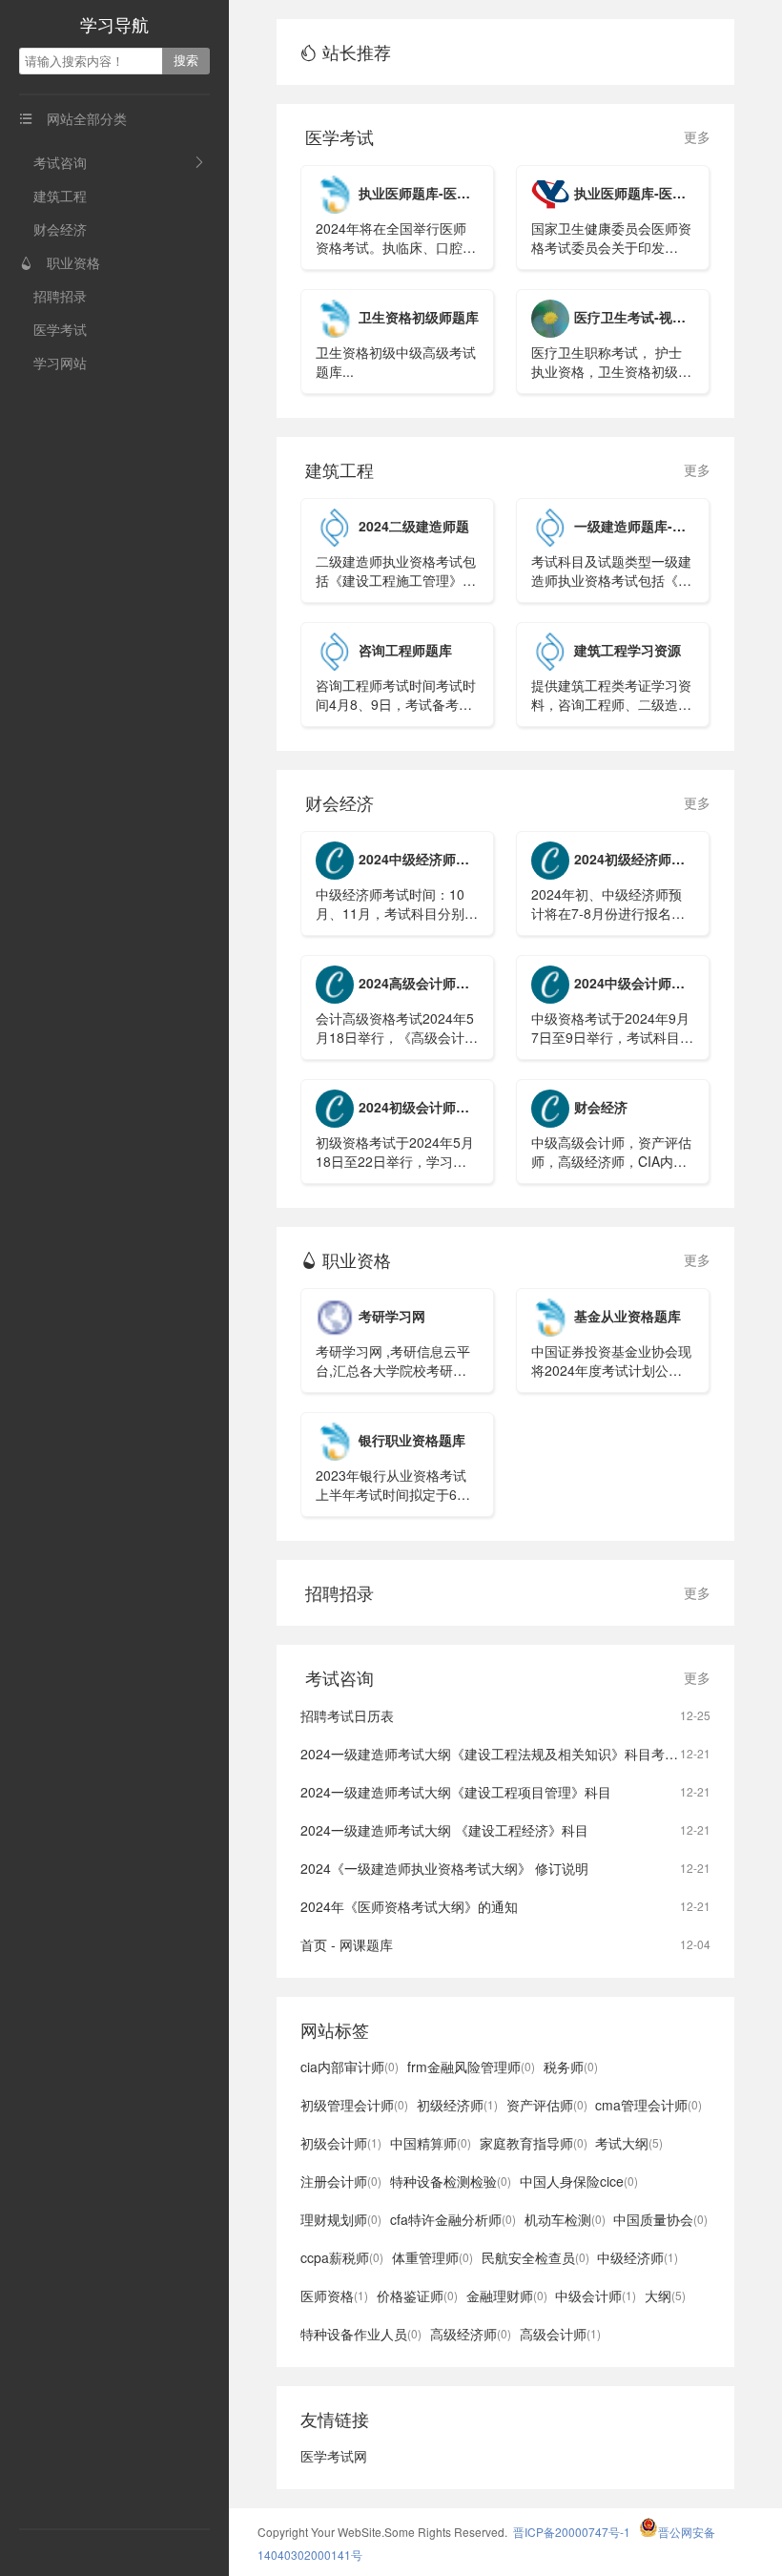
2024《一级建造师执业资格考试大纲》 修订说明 (444, 1868)
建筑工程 (60, 196)
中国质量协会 (660, 2219)
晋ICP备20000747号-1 (572, 2532)
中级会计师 (596, 2296)
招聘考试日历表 (347, 1715)
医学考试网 (334, 2456)
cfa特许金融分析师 (453, 2219)
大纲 (665, 2296)
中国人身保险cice (579, 2181)
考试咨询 (60, 162)
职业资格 (60, 262)
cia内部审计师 (350, 2067)
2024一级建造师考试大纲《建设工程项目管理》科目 (456, 1792)
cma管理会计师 (648, 2105)
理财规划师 (341, 2219)
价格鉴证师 (417, 2296)
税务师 (571, 2067)
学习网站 (60, 363)
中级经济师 (638, 2257)
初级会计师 (341, 2143)
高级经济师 (471, 2334)
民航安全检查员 (535, 2257)
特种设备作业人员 (361, 2334)
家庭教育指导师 (534, 2143)
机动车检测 (565, 2219)
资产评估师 (547, 2105)
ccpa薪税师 (342, 2257)
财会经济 (60, 229)
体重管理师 (432, 2257)
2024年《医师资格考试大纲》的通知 (409, 1906)
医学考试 (60, 329)
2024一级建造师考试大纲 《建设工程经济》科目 (444, 1830)
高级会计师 (560, 2334)
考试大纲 (629, 2143)
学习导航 (114, 24)
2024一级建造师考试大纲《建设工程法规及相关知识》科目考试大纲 (503, 1754)
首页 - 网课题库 (347, 1944)
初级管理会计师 (354, 2105)
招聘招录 (60, 296)
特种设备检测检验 (451, 2181)
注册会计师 (341, 2181)
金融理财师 (507, 2296)
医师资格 (334, 2296)
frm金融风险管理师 (471, 2067)
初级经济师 (457, 2105)
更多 (697, 136)
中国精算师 (431, 2143)
